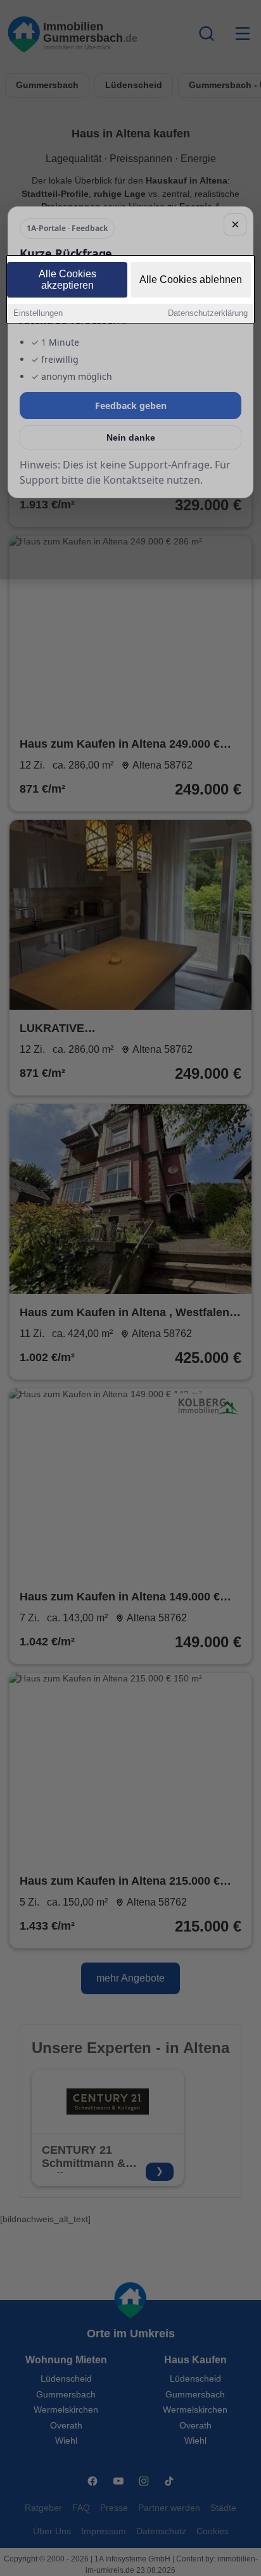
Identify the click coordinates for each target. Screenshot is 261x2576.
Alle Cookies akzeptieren (67, 280)
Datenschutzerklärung (208, 313)
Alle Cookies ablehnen (191, 280)
